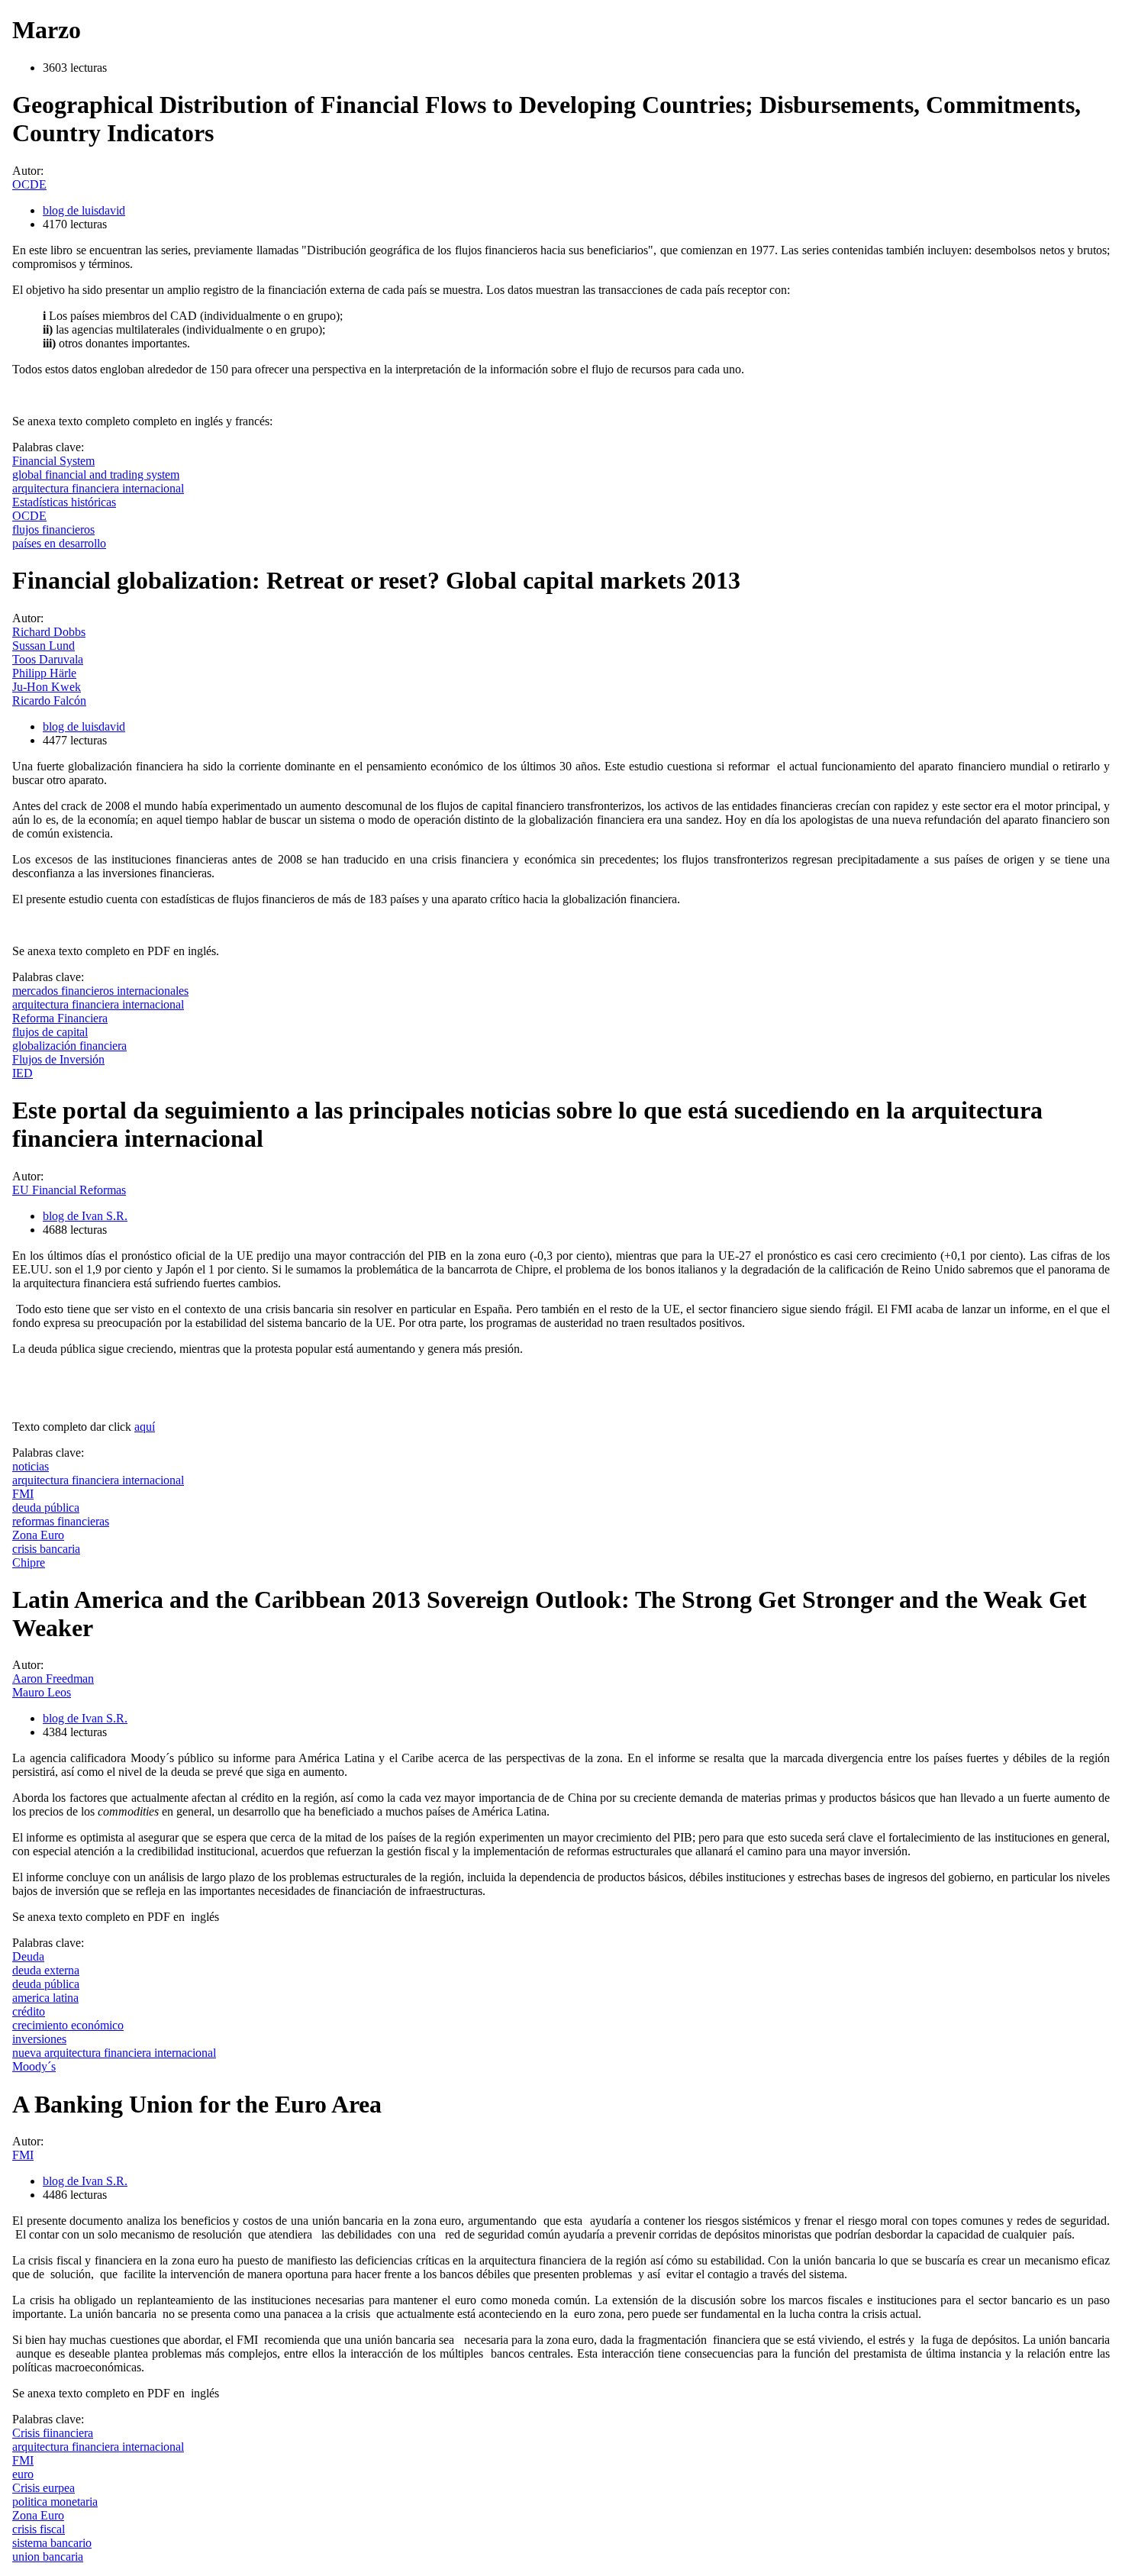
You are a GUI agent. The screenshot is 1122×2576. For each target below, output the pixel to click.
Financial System (53, 461)
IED (23, 1073)
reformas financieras (61, 1521)
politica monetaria (55, 2502)
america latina (45, 1998)
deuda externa (46, 1970)
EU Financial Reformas (69, 1190)
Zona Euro (38, 1535)
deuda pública (46, 1508)
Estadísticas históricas (64, 502)
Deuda (28, 1956)
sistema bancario (52, 2543)
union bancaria (48, 2557)
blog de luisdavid (84, 210)
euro (23, 2474)
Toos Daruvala (48, 659)
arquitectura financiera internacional (98, 488)
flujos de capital (50, 1032)
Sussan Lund (44, 646)
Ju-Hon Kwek (47, 687)
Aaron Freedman (53, 1679)
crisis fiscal (39, 2529)
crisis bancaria (46, 1549)
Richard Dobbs (49, 632)
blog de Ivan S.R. (85, 1216)
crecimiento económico (68, 2025)
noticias (31, 1466)
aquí (145, 1427)
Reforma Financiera (60, 1018)
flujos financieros (53, 529)
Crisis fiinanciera (53, 2433)
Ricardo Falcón (49, 700)
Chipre (29, 1562)
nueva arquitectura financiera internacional (114, 2053)
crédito (29, 2011)
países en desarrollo (59, 543)
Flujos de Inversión (58, 1059)
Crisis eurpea (44, 2488)
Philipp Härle (44, 673)
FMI (23, 1494)
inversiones (39, 2039)
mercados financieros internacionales (100, 991)
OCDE (29, 184)
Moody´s (34, 2066)
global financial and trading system (96, 475)
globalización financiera (69, 1046)
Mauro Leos (42, 1692)
